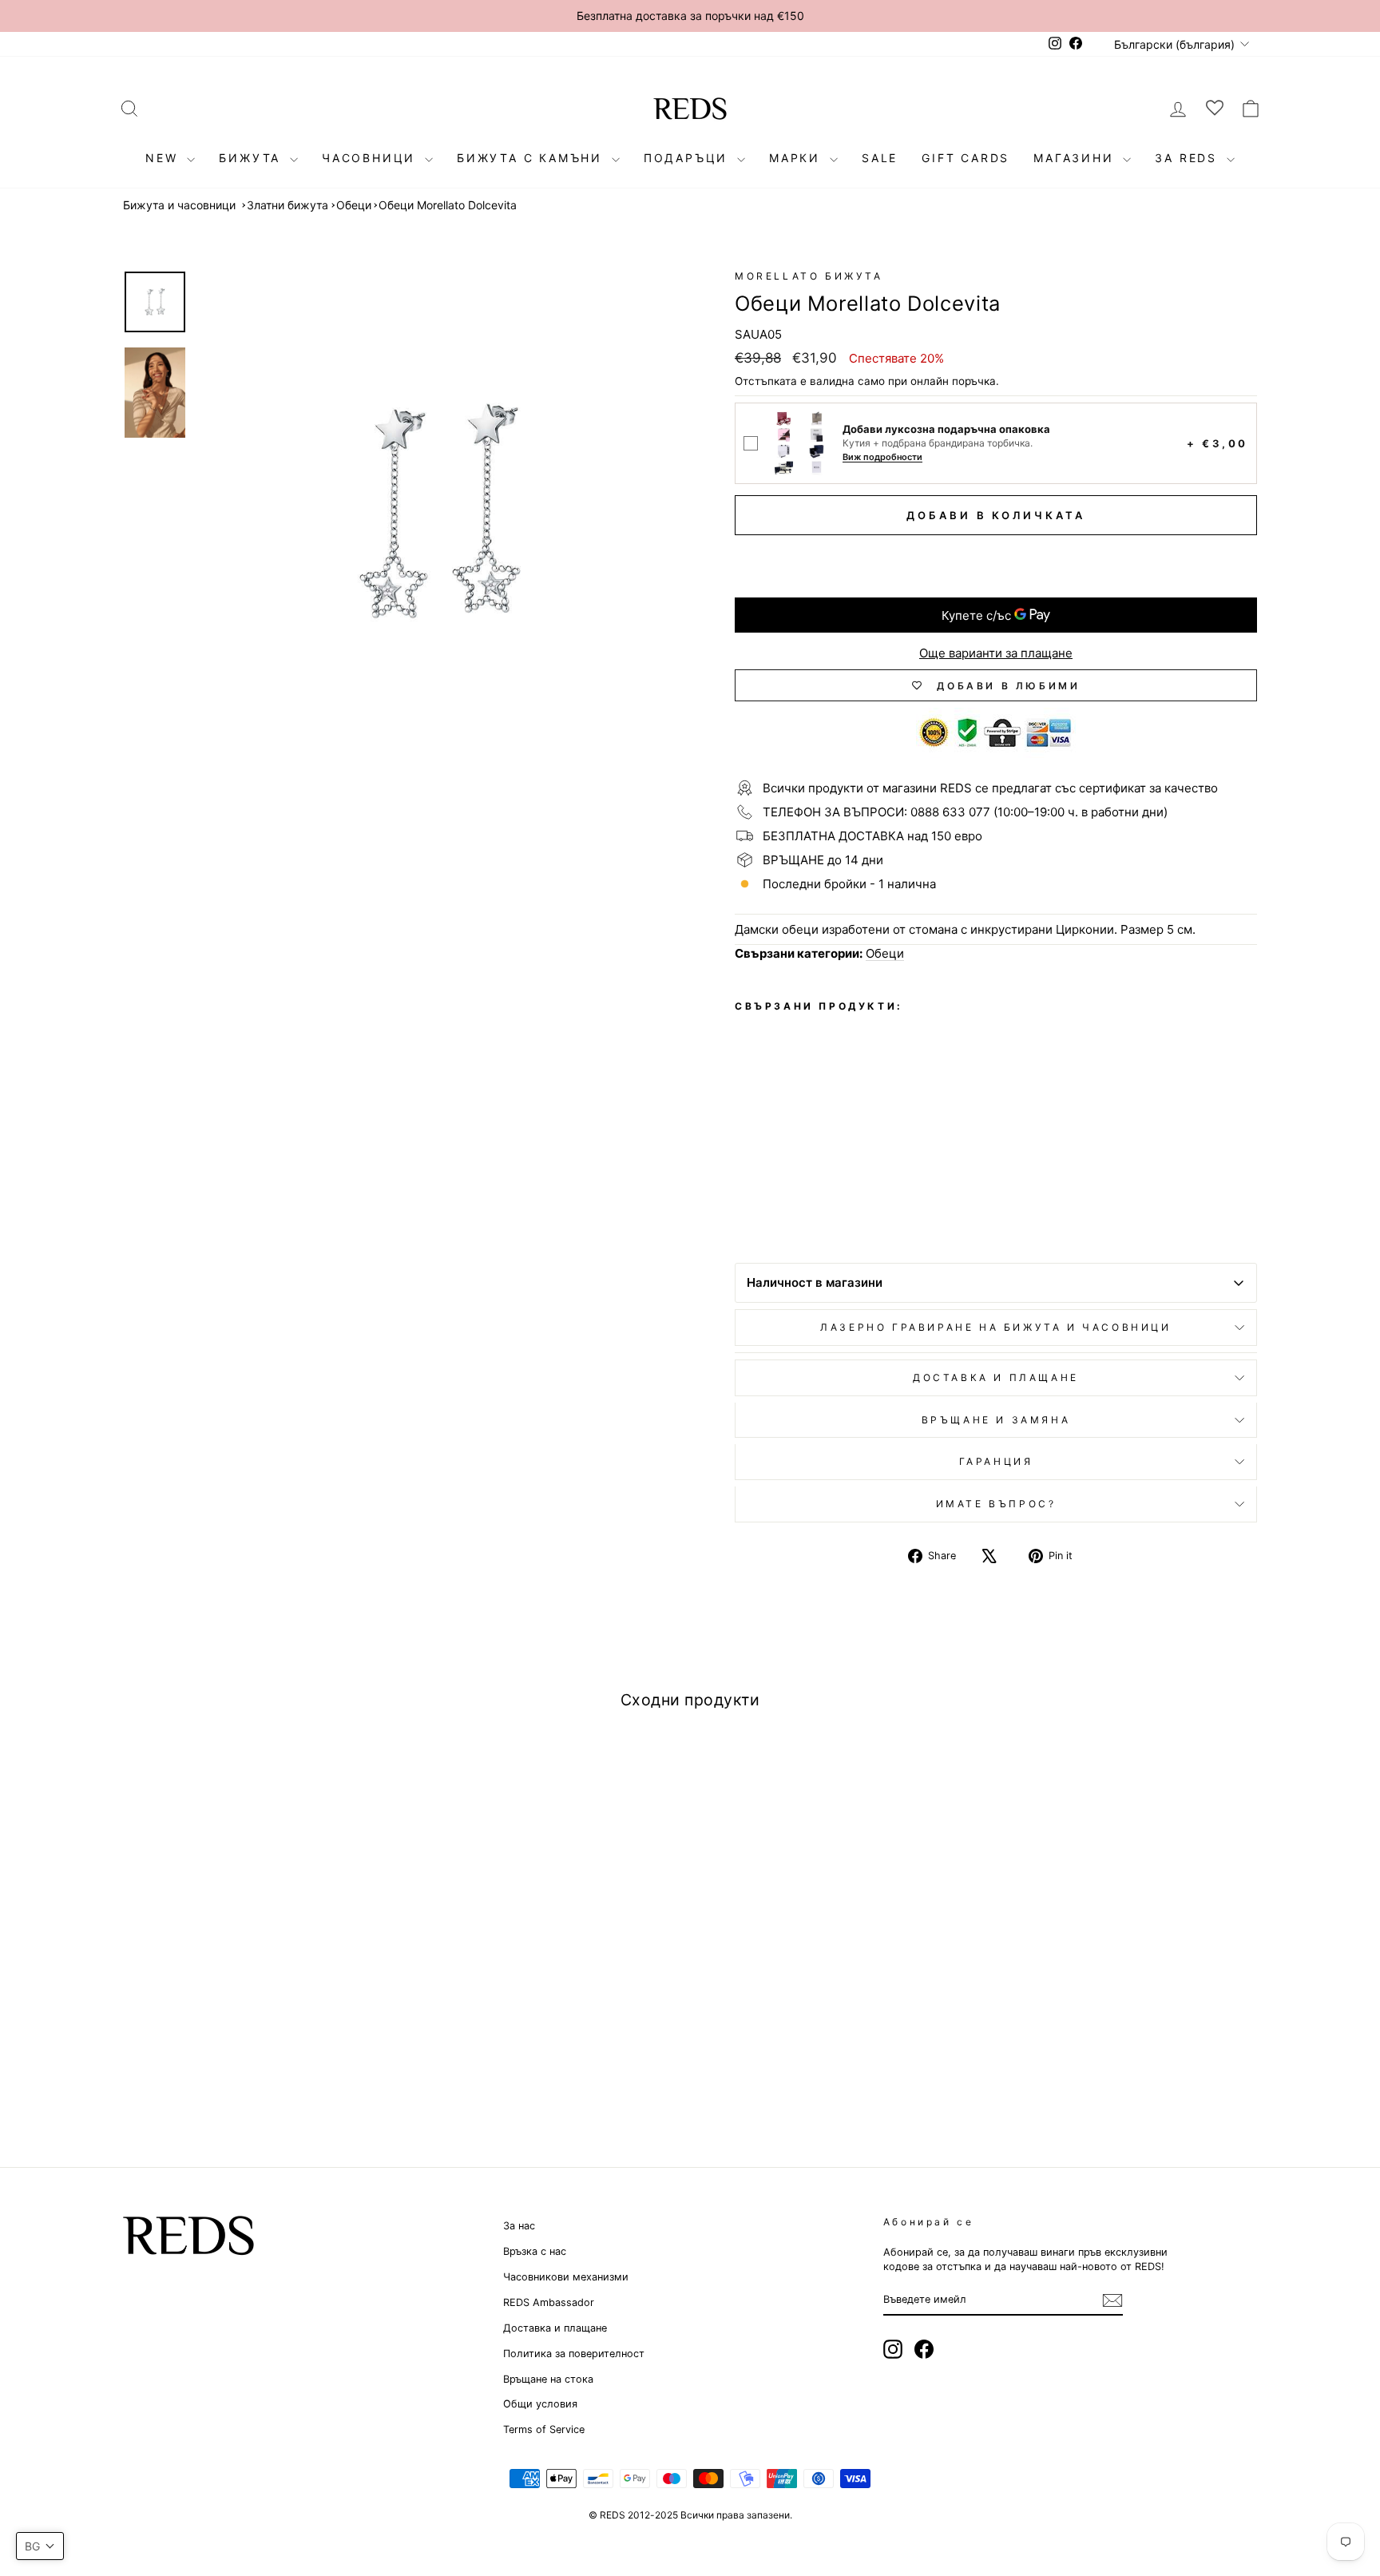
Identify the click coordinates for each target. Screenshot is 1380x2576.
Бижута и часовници (179, 205)
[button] (40, 2546)
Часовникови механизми (566, 2277)
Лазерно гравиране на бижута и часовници (995, 1327)
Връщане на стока (548, 2379)
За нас (519, 2226)
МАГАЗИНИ (1076, 158)
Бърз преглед (258, 2004)
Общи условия (540, 2404)
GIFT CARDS (966, 158)
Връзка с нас (535, 2251)
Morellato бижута (809, 276)
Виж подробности (882, 457)
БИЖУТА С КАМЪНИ (532, 158)
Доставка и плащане (555, 2328)
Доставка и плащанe (996, 1377)
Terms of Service (544, 2429)
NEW (164, 158)
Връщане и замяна (996, 1420)
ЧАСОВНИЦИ (371, 158)
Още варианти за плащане (996, 653)
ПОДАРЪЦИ (688, 158)
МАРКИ (797, 158)
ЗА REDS (1188, 158)
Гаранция (996, 1461)
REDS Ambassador (549, 2302)
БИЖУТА (252, 158)
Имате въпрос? (996, 1504)
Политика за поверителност (574, 2354)
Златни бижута (287, 205)
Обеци (354, 205)
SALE (880, 158)
